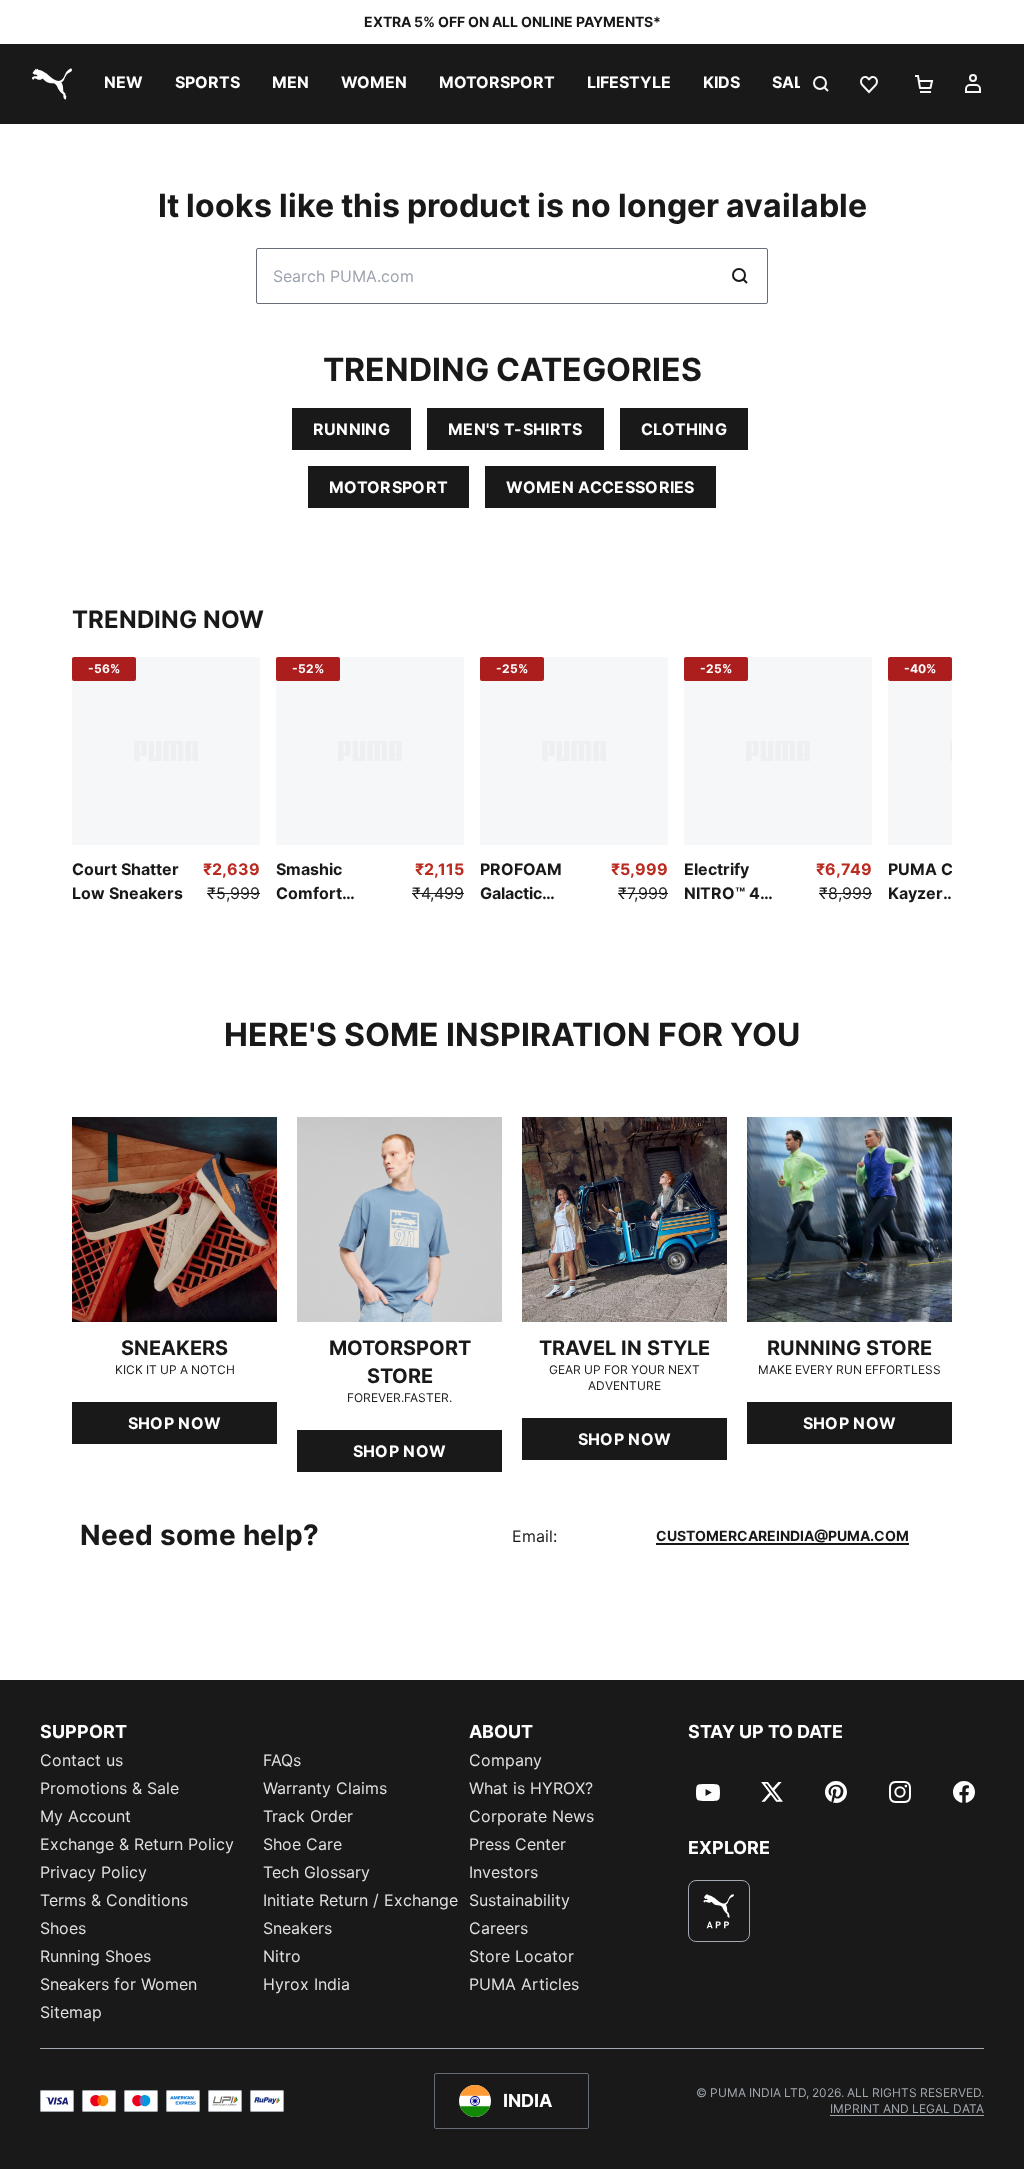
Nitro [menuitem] (282, 1956)
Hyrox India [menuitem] (306, 1984)
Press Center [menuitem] (517, 1844)
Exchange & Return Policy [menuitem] (137, 1844)
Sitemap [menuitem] (71, 2012)
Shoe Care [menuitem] (302, 1844)
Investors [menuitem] (503, 1872)
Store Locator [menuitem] (521, 1956)
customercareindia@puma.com (782, 1535)
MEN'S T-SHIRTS (515, 429)
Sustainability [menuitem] (519, 1900)
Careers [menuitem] (498, 1928)
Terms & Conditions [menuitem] (114, 1900)
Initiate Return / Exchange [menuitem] (360, 1900)
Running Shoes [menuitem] (95, 1956)
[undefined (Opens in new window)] (719, 1911)
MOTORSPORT (388, 487)
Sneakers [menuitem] (297, 1928)
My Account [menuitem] (85, 1816)
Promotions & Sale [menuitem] (109, 1788)
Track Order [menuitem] (308, 1816)
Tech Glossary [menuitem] (316, 1872)
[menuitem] (123, 84)
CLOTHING (684, 429)
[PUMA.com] (48, 84)
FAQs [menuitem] (282, 1760)
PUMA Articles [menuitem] (524, 1984)
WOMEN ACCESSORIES (600, 487)
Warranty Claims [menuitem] (325, 1788)
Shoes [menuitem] (63, 1928)
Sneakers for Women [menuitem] (118, 1984)
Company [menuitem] (505, 1760)
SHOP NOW (175, 1423)
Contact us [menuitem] (81, 1760)
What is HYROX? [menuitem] (531, 1788)
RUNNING (351, 429)
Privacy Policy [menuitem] (93, 1872)
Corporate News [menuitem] (531, 1816)
